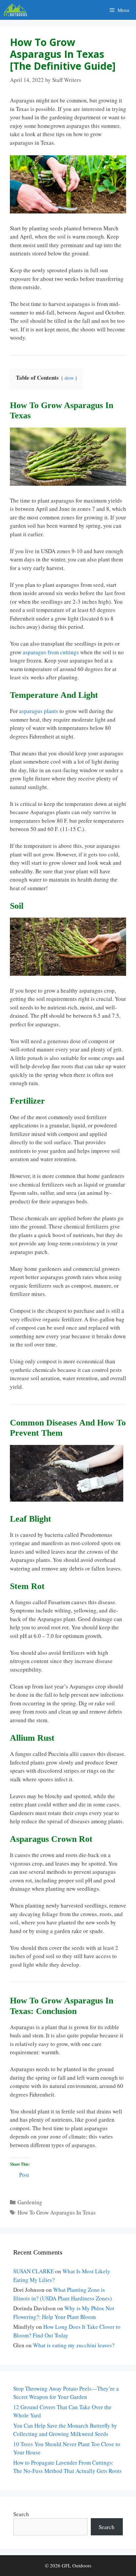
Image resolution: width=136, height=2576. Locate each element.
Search (21, 2514)
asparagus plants (39, 711)
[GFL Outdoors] (17, 10)
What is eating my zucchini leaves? (74, 2345)
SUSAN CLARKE (34, 2271)
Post (24, 2174)
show (69, 378)
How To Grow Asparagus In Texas (57, 2212)
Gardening (30, 2202)
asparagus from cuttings (51, 652)
